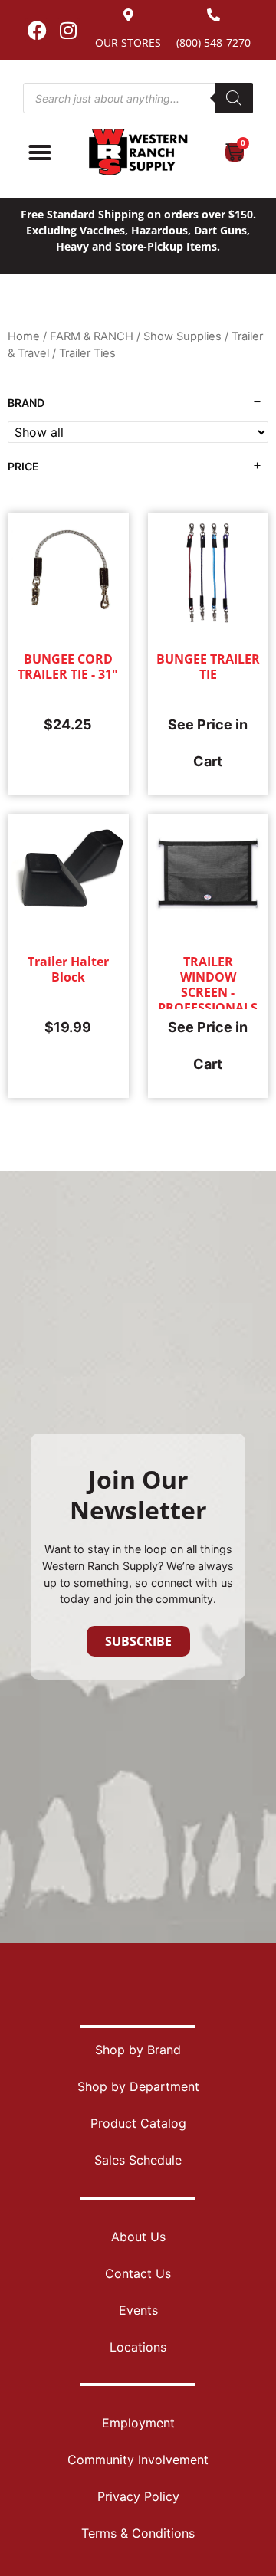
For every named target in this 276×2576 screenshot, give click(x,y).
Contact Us (138, 2273)
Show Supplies (182, 336)
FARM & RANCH (92, 336)
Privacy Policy (138, 2496)
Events (138, 2310)
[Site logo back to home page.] (138, 152)
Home (24, 336)
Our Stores (128, 43)
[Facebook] (37, 30)
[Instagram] (68, 30)
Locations (138, 2347)
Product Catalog (138, 2123)
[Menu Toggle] (40, 152)
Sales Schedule (138, 2160)
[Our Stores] (128, 15)
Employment (138, 2423)
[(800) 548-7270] (214, 15)
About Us (138, 2237)
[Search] (234, 98)
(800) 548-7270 (214, 43)
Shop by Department (138, 2086)
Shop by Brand (138, 2050)
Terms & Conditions (138, 2533)
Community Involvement (138, 2460)
